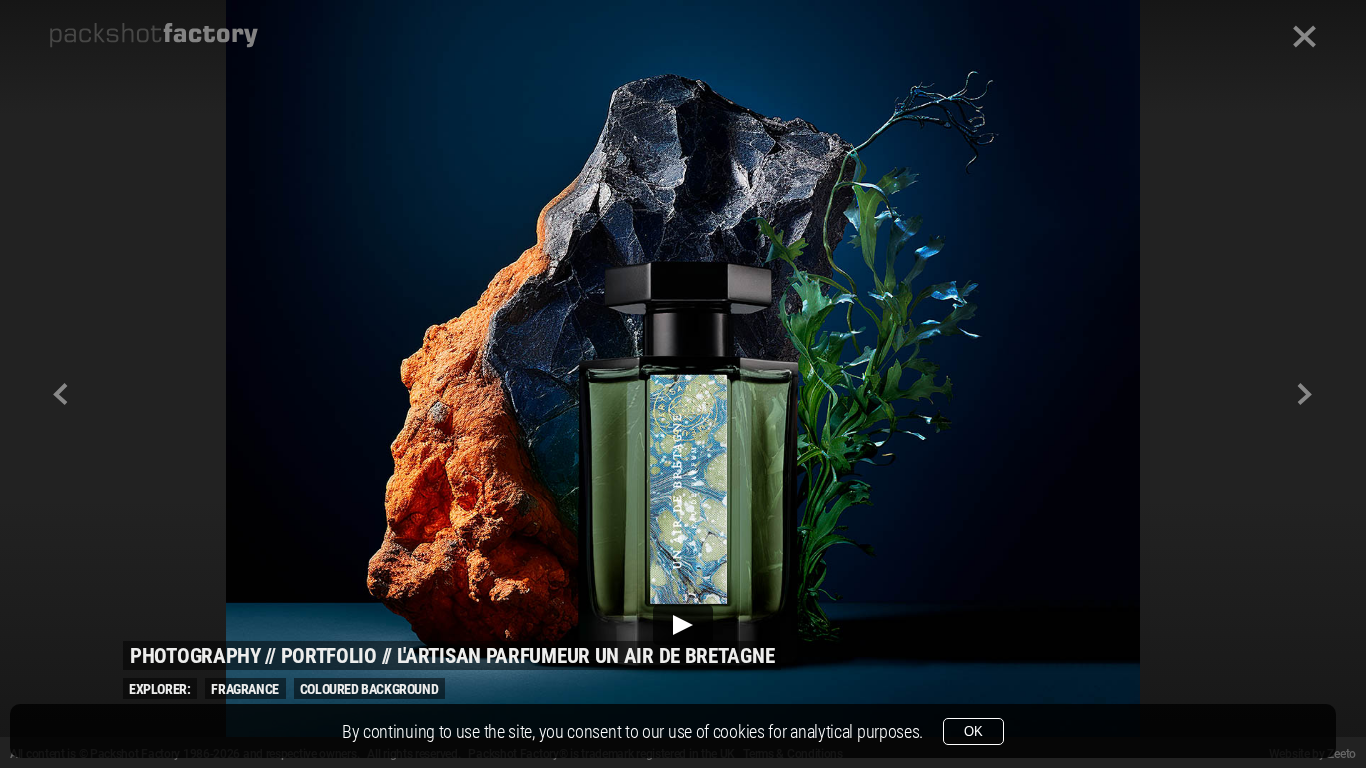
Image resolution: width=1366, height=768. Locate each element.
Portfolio (329, 656)
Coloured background (369, 689)
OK (973, 731)
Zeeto (1341, 754)
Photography (195, 656)
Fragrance (244, 689)
